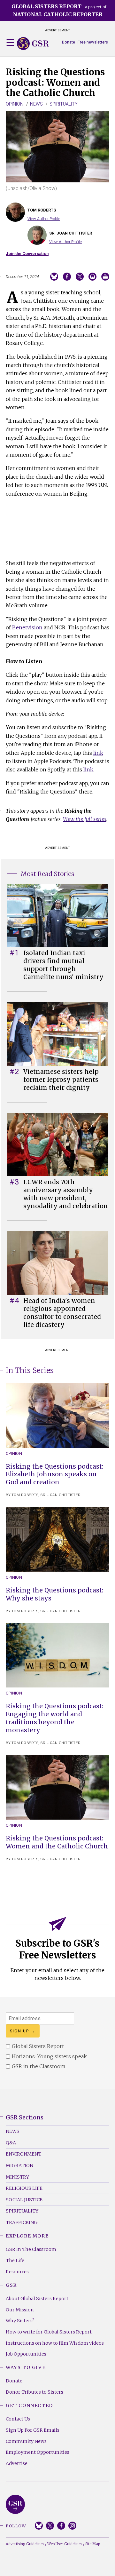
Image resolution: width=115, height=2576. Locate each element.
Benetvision (27, 627)
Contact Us (18, 2419)
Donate (69, 42)
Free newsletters (93, 42)
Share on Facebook (67, 277)
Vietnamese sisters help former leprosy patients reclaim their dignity (61, 1080)
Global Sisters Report (15, 2504)
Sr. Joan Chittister (61, 1495)
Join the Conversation (27, 254)
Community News (26, 2441)
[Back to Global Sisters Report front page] (33, 44)
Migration (19, 2165)
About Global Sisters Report (37, 2299)
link (98, 753)
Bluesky (39, 2526)
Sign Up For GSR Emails (33, 2430)
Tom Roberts (25, 1495)
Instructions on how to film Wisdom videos (55, 2343)
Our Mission (20, 2310)
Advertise (17, 2463)
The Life (15, 2261)
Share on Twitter (80, 277)
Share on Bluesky (54, 277)
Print (105, 277)
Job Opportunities (26, 2354)
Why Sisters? (20, 2321)
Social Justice (24, 2200)
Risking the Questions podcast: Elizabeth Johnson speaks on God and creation (54, 1474)
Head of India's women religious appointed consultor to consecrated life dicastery (62, 1313)
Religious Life (24, 2188)
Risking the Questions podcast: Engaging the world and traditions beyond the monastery (54, 1718)
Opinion (15, 104)
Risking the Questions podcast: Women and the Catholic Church (57, 1842)
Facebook (61, 2526)
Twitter (50, 2526)
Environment (23, 2154)
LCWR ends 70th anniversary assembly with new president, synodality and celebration (66, 1194)
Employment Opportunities (38, 2452)
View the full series (85, 819)
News (36, 104)
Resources (17, 2272)
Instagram (72, 2526)
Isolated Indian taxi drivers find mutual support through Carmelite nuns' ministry (63, 965)
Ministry (17, 2177)
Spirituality (64, 104)
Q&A (11, 2143)
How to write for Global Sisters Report (49, 2332)
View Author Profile (44, 219)
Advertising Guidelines (25, 2544)
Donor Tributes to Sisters (34, 2392)
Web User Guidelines (65, 2544)
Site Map (93, 2544)
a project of (59, 10)
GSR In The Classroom (31, 2249)
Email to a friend (92, 277)
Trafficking (22, 2222)
